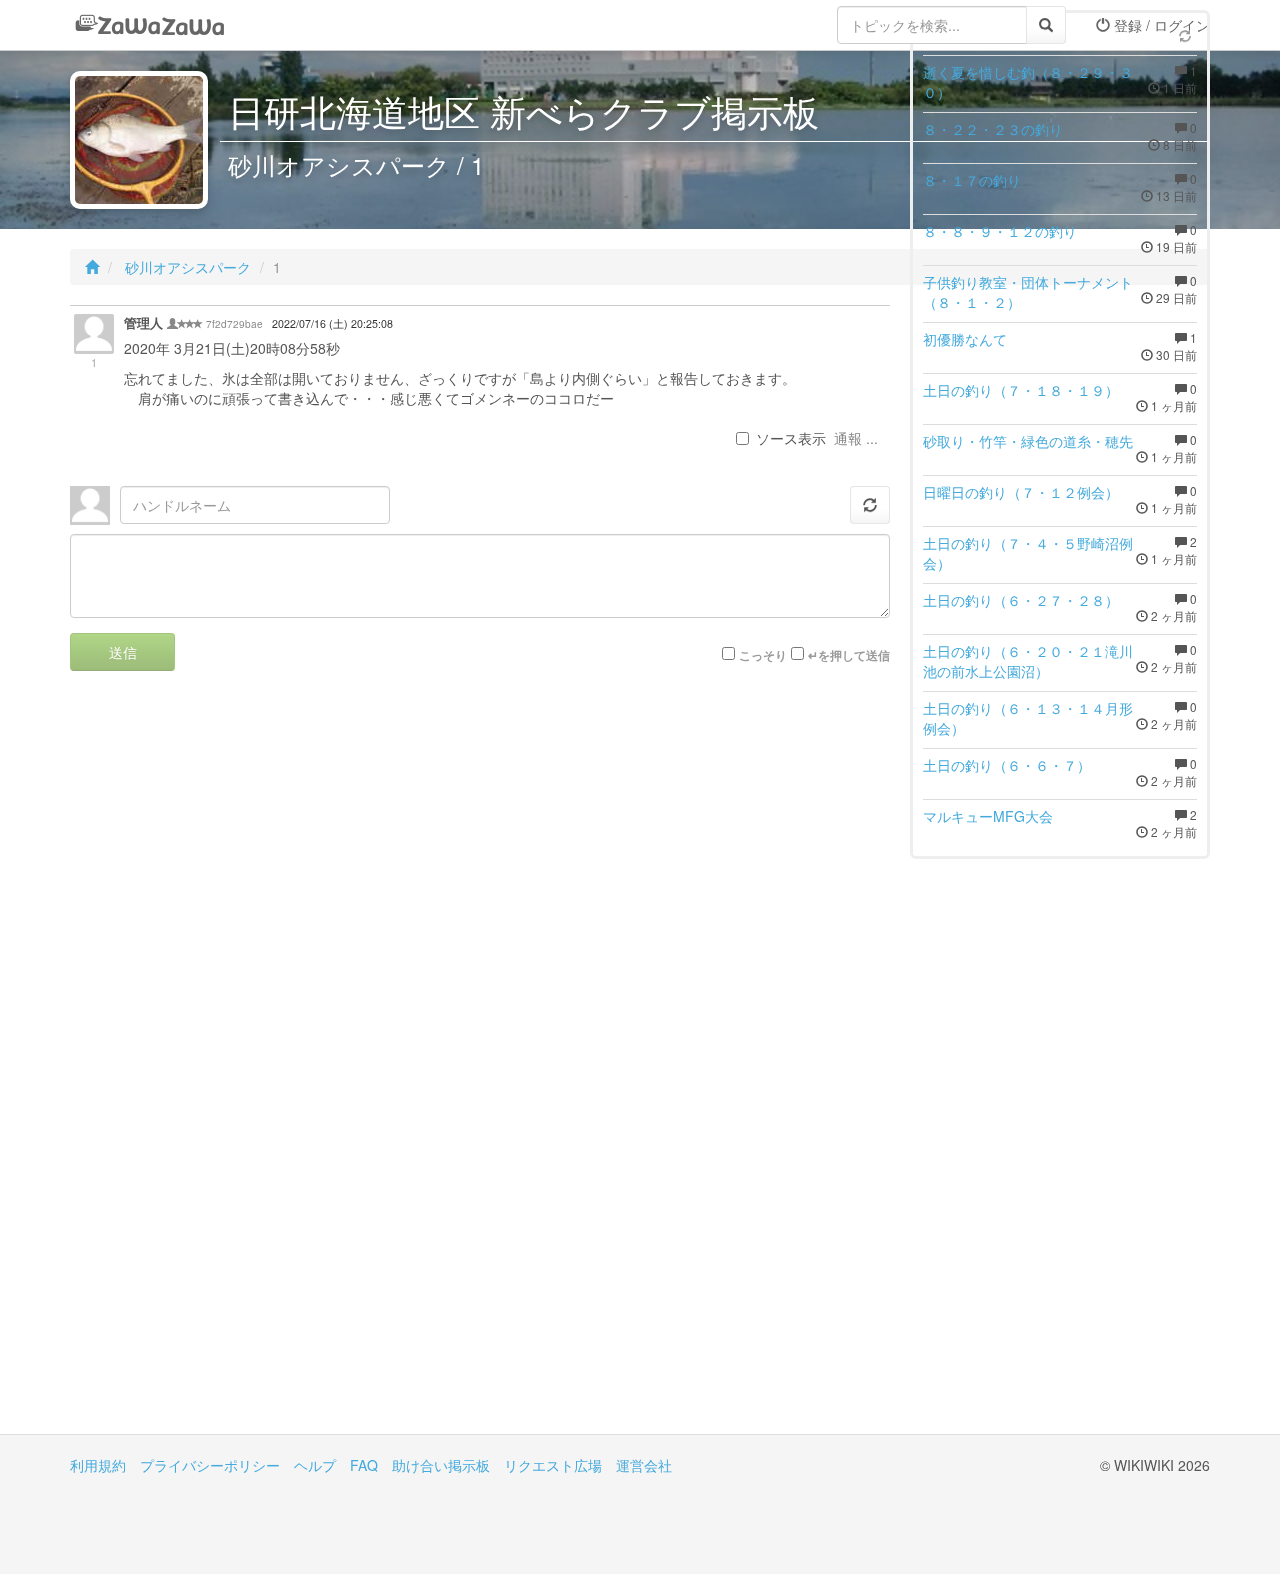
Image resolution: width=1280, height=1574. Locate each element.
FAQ (364, 1465)
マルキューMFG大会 (988, 816)
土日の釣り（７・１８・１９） (1021, 390)
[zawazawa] (150, 25)
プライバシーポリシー (210, 1465)
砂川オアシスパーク (186, 267)
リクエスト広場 (553, 1465)
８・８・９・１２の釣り (1000, 231)
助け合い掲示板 (441, 1465)
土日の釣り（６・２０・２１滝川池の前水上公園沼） (1028, 661)
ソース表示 (791, 438)
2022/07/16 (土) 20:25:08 (332, 323)
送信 (123, 652)
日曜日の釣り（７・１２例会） (1021, 492)
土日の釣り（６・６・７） (1007, 765)
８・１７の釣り (972, 180)
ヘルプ (315, 1465)
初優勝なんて (965, 339)
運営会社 (644, 1465)
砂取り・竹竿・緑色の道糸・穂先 (1028, 441)
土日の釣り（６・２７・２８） (1021, 600)
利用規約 (98, 1465)
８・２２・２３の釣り (993, 129)
